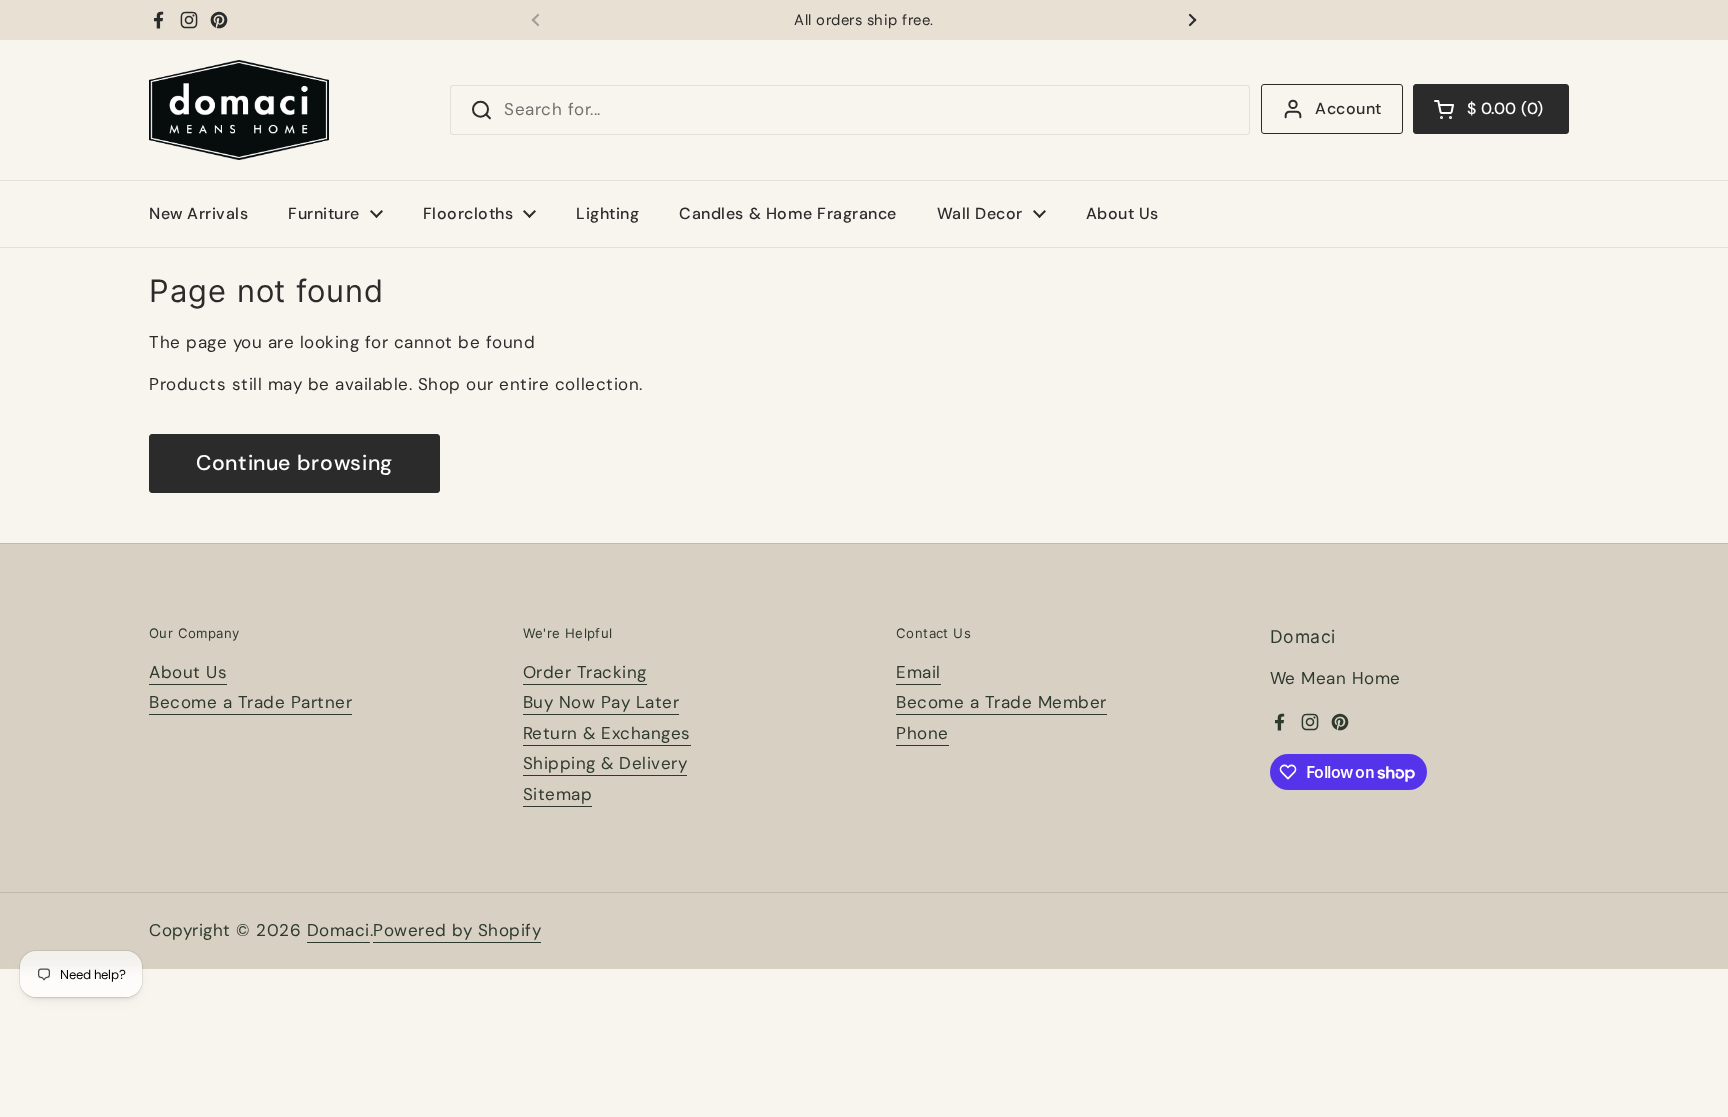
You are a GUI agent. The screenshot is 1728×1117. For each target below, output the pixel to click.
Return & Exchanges (607, 733)
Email (918, 672)
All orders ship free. (864, 20)
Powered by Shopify (457, 930)
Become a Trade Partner (250, 702)
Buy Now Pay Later (601, 702)
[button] (1491, 109)
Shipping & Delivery (605, 763)
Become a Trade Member (1001, 702)
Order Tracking (585, 672)
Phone (922, 733)
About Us (188, 672)
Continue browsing (294, 463)
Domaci (338, 930)
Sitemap (558, 794)
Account (1348, 108)
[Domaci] (239, 110)
